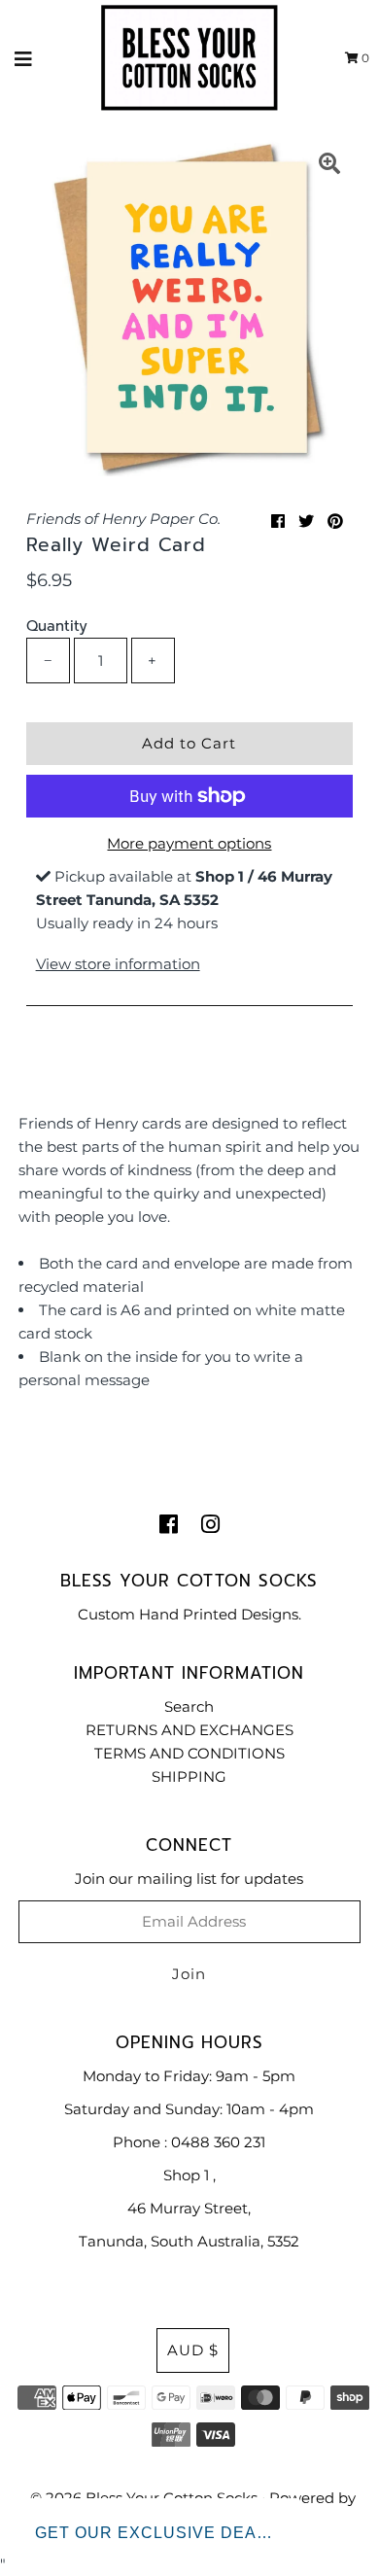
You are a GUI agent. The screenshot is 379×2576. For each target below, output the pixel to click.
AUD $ (193, 2350)
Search (189, 1706)
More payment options (189, 843)
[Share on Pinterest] (335, 522)
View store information (118, 964)
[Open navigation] (24, 58)
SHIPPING (189, 1776)
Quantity (57, 626)
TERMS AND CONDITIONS (189, 1753)
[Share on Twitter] (306, 522)
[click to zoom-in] (329, 166)
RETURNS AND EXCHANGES (189, 1730)
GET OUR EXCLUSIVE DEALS (156, 2533)
